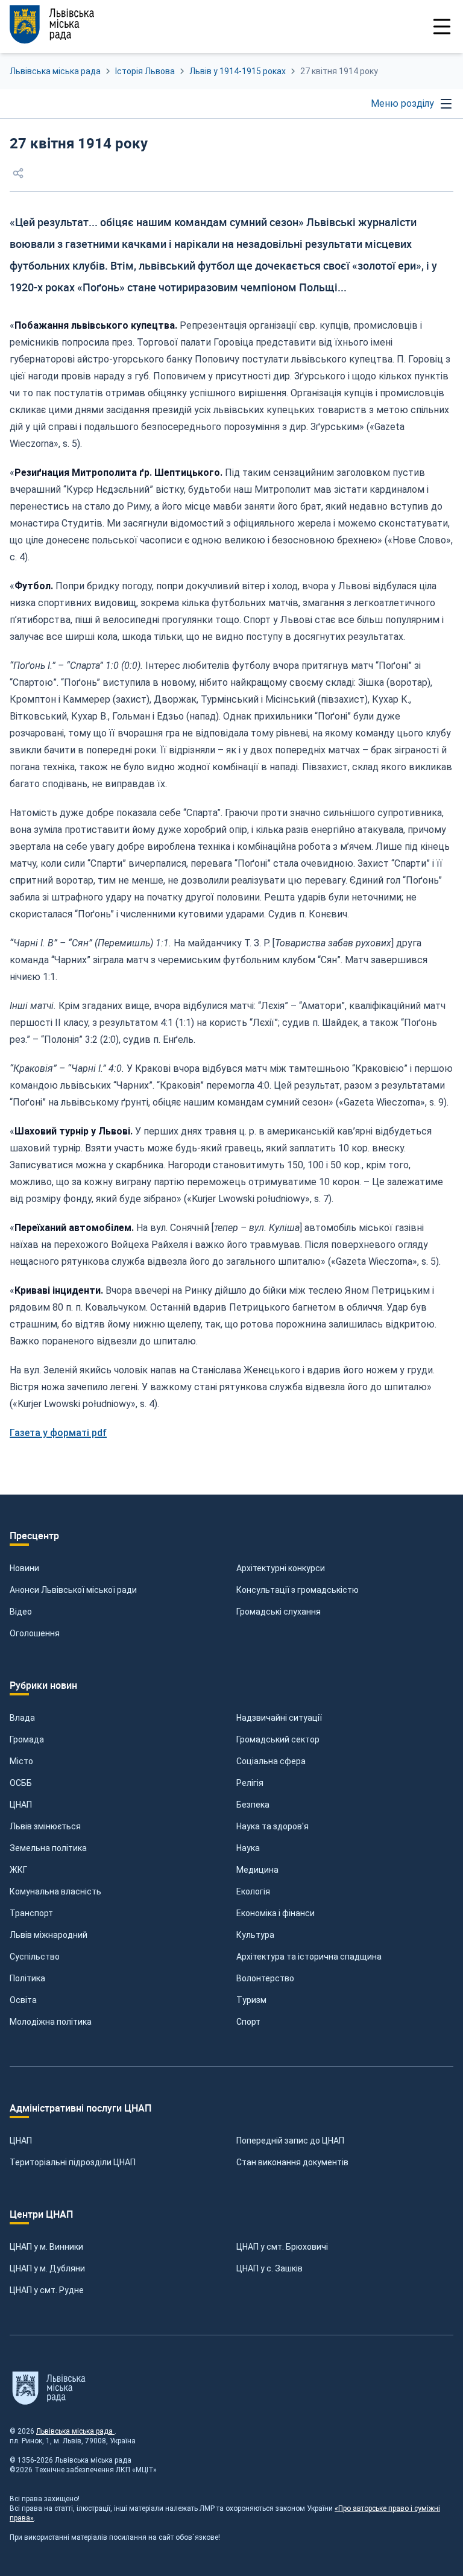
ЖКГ (18, 1870)
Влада (22, 1718)
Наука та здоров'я (272, 1826)
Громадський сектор (278, 1739)
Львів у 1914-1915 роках (238, 71)
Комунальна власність (55, 1891)
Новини (24, 1568)
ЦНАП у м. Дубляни (47, 2268)
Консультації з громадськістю (298, 1590)
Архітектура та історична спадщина (309, 1957)
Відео (21, 1612)
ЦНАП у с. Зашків (269, 2268)
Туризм (251, 2000)
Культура (255, 1935)
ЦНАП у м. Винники (46, 2247)
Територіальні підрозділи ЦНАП (73, 2162)
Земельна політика (48, 1848)
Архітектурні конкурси (281, 1568)
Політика (27, 1978)
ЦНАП (21, 1805)
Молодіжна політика (51, 2022)
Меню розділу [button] (402, 103)
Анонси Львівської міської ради (73, 1590)
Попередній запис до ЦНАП (290, 2141)
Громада (27, 1739)
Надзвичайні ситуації (279, 1718)
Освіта (23, 2000)
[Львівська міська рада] (52, 24)
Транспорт (31, 1913)
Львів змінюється (45, 1826)
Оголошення (35, 1633)
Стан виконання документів (292, 2162)
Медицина (257, 1870)
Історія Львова (145, 71)
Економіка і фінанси (276, 1913)
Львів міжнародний (49, 1935)
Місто (21, 1761)
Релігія (250, 1783)
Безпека (253, 1805)
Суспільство (35, 1957)
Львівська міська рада (55, 71)
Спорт (248, 2022)
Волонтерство (265, 1978)
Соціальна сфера (271, 1761)
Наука (248, 1848)
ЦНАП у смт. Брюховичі (282, 2247)
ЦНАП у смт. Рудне (47, 2290)
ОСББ (21, 1783)
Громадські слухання (279, 1612)
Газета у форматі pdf (58, 1433)
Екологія (253, 1891)
